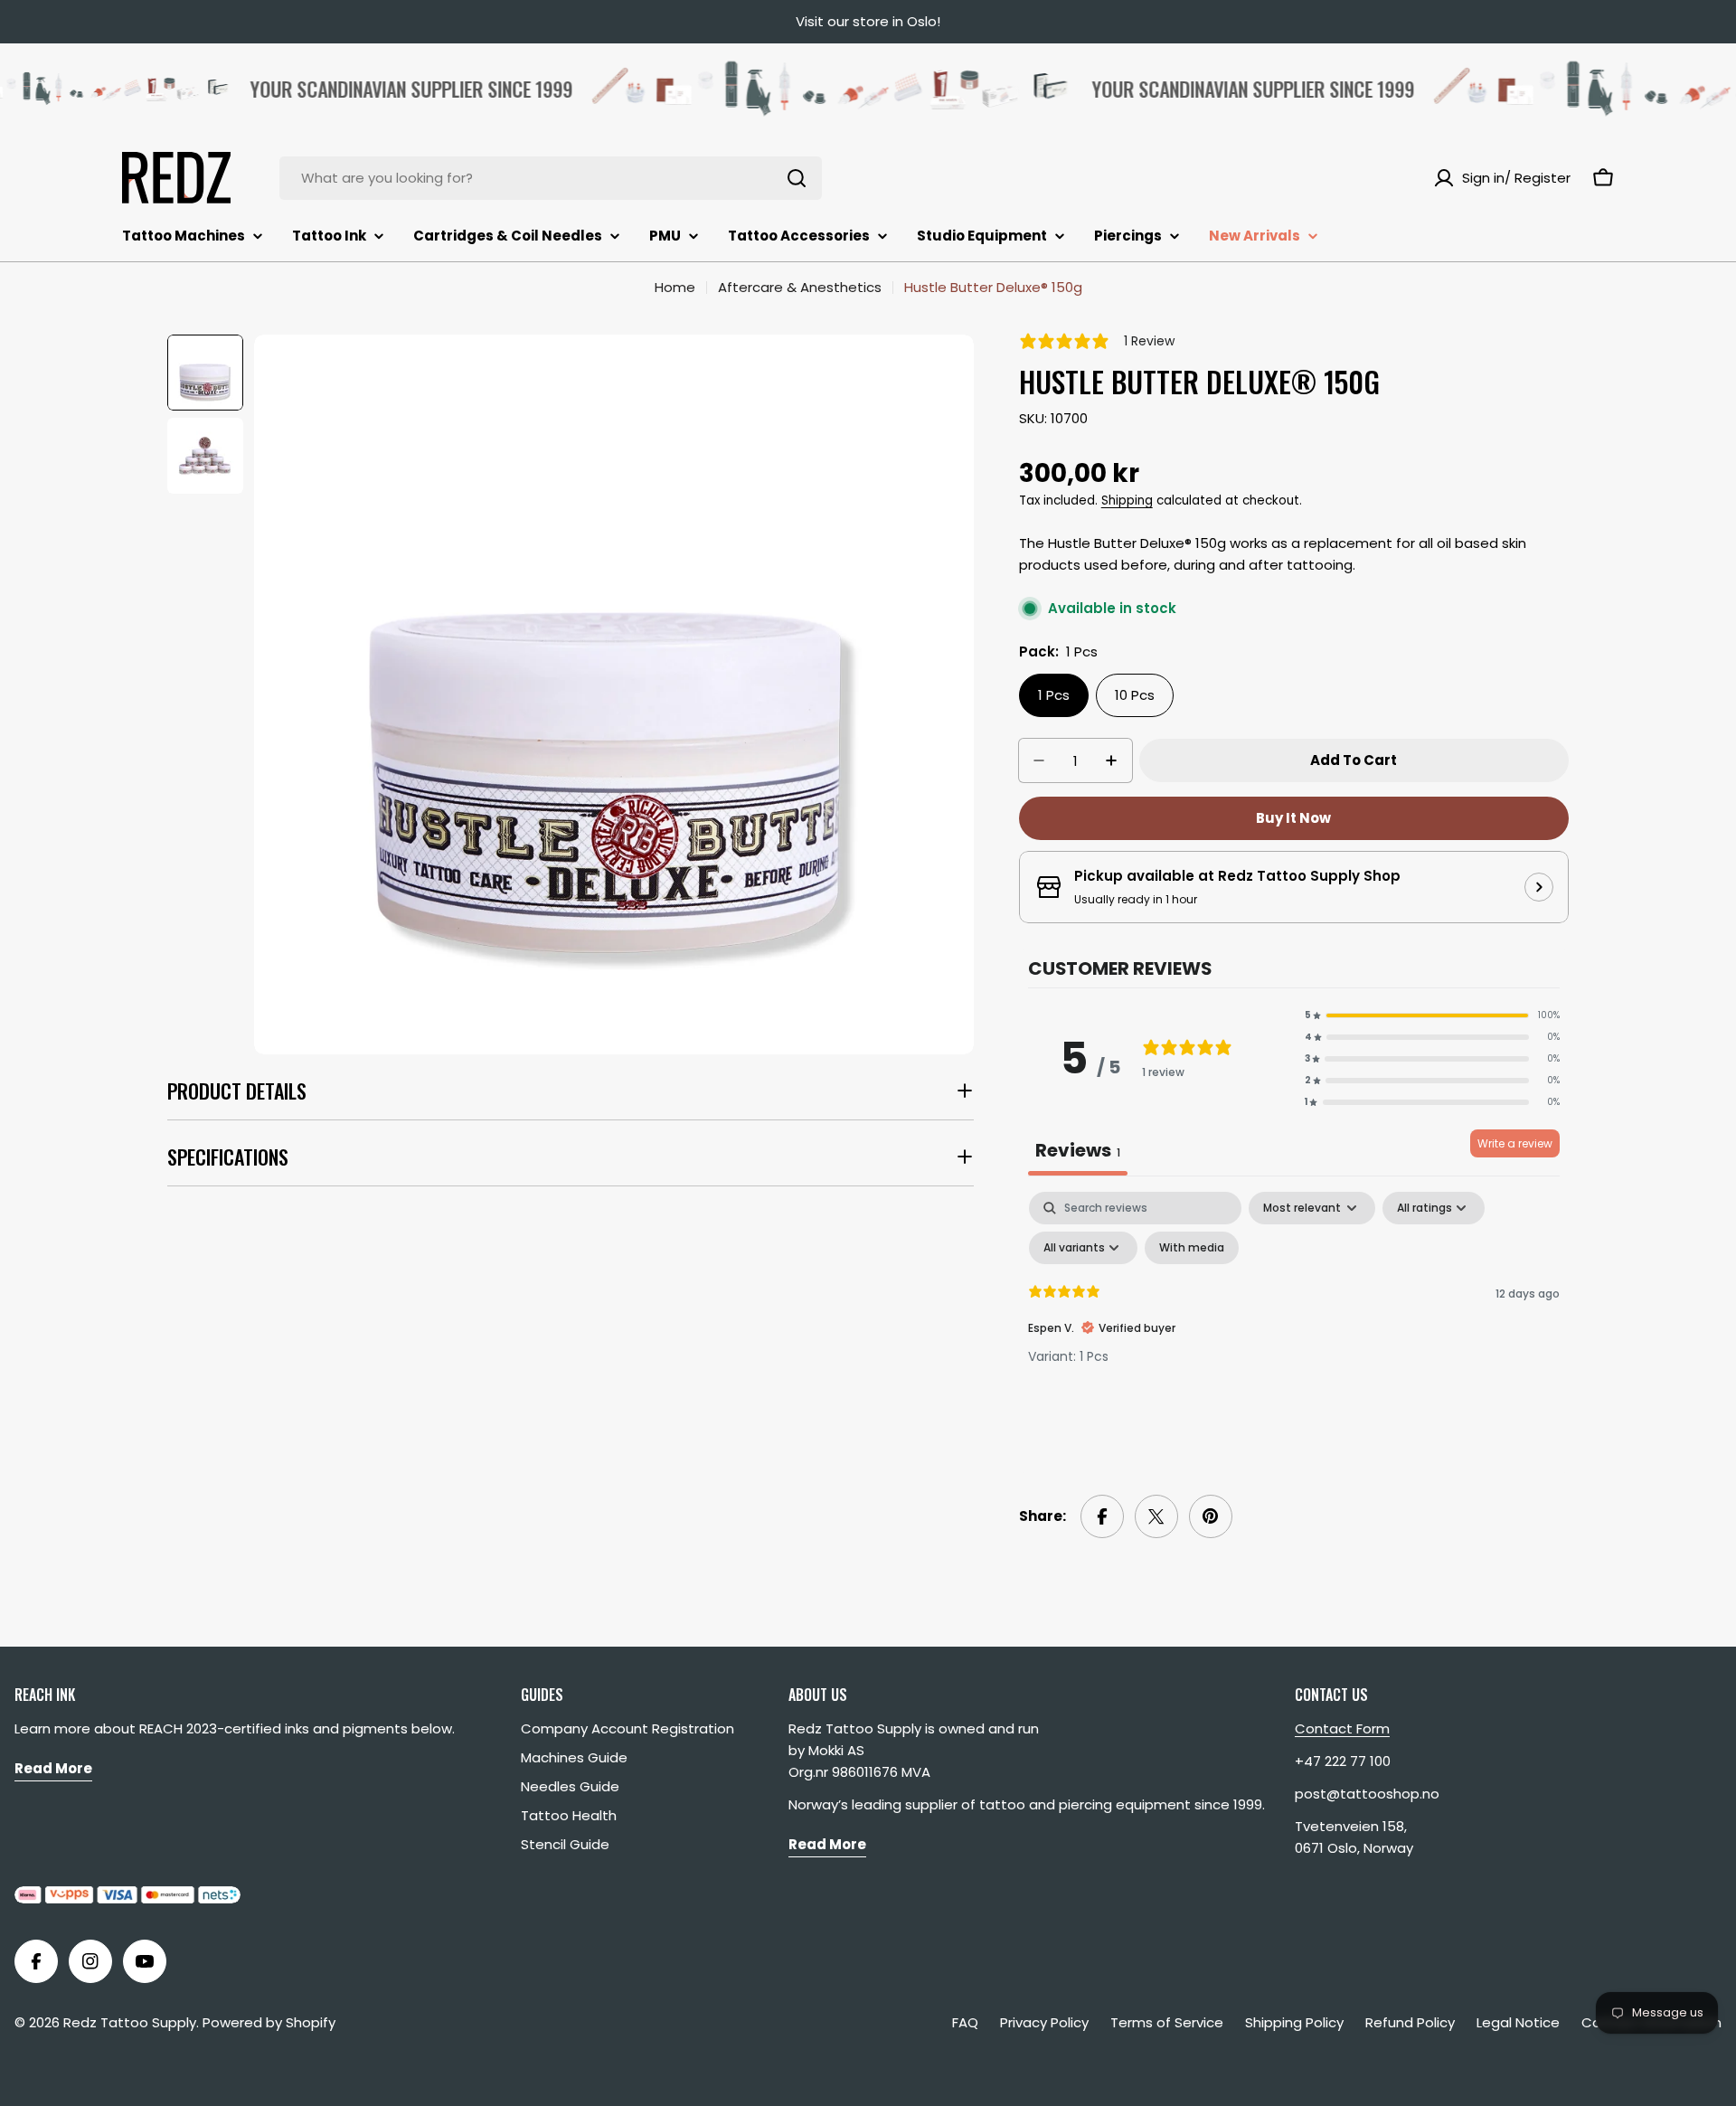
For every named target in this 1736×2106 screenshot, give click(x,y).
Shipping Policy (1294, 2022)
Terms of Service (1167, 2022)
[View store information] (1539, 887)
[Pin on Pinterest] (1211, 1516)
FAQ (965, 2022)
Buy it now (1293, 818)
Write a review (1515, 1143)
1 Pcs (1054, 695)
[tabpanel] (1294, 1327)
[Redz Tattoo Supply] (793, 89)
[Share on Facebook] (1102, 1516)
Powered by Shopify (269, 2022)
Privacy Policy (1044, 2022)
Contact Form (1342, 1728)
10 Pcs (1135, 695)
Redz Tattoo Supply (130, 2022)
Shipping (1127, 501)
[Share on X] (1156, 1516)
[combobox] (551, 178)
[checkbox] (1192, 1248)
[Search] (797, 178)
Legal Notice (1518, 2022)
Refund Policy (1410, 2022)
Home (675, 287)
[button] (1432, 1015)
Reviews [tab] (1078, 1150)
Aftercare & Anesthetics (800, 287)
